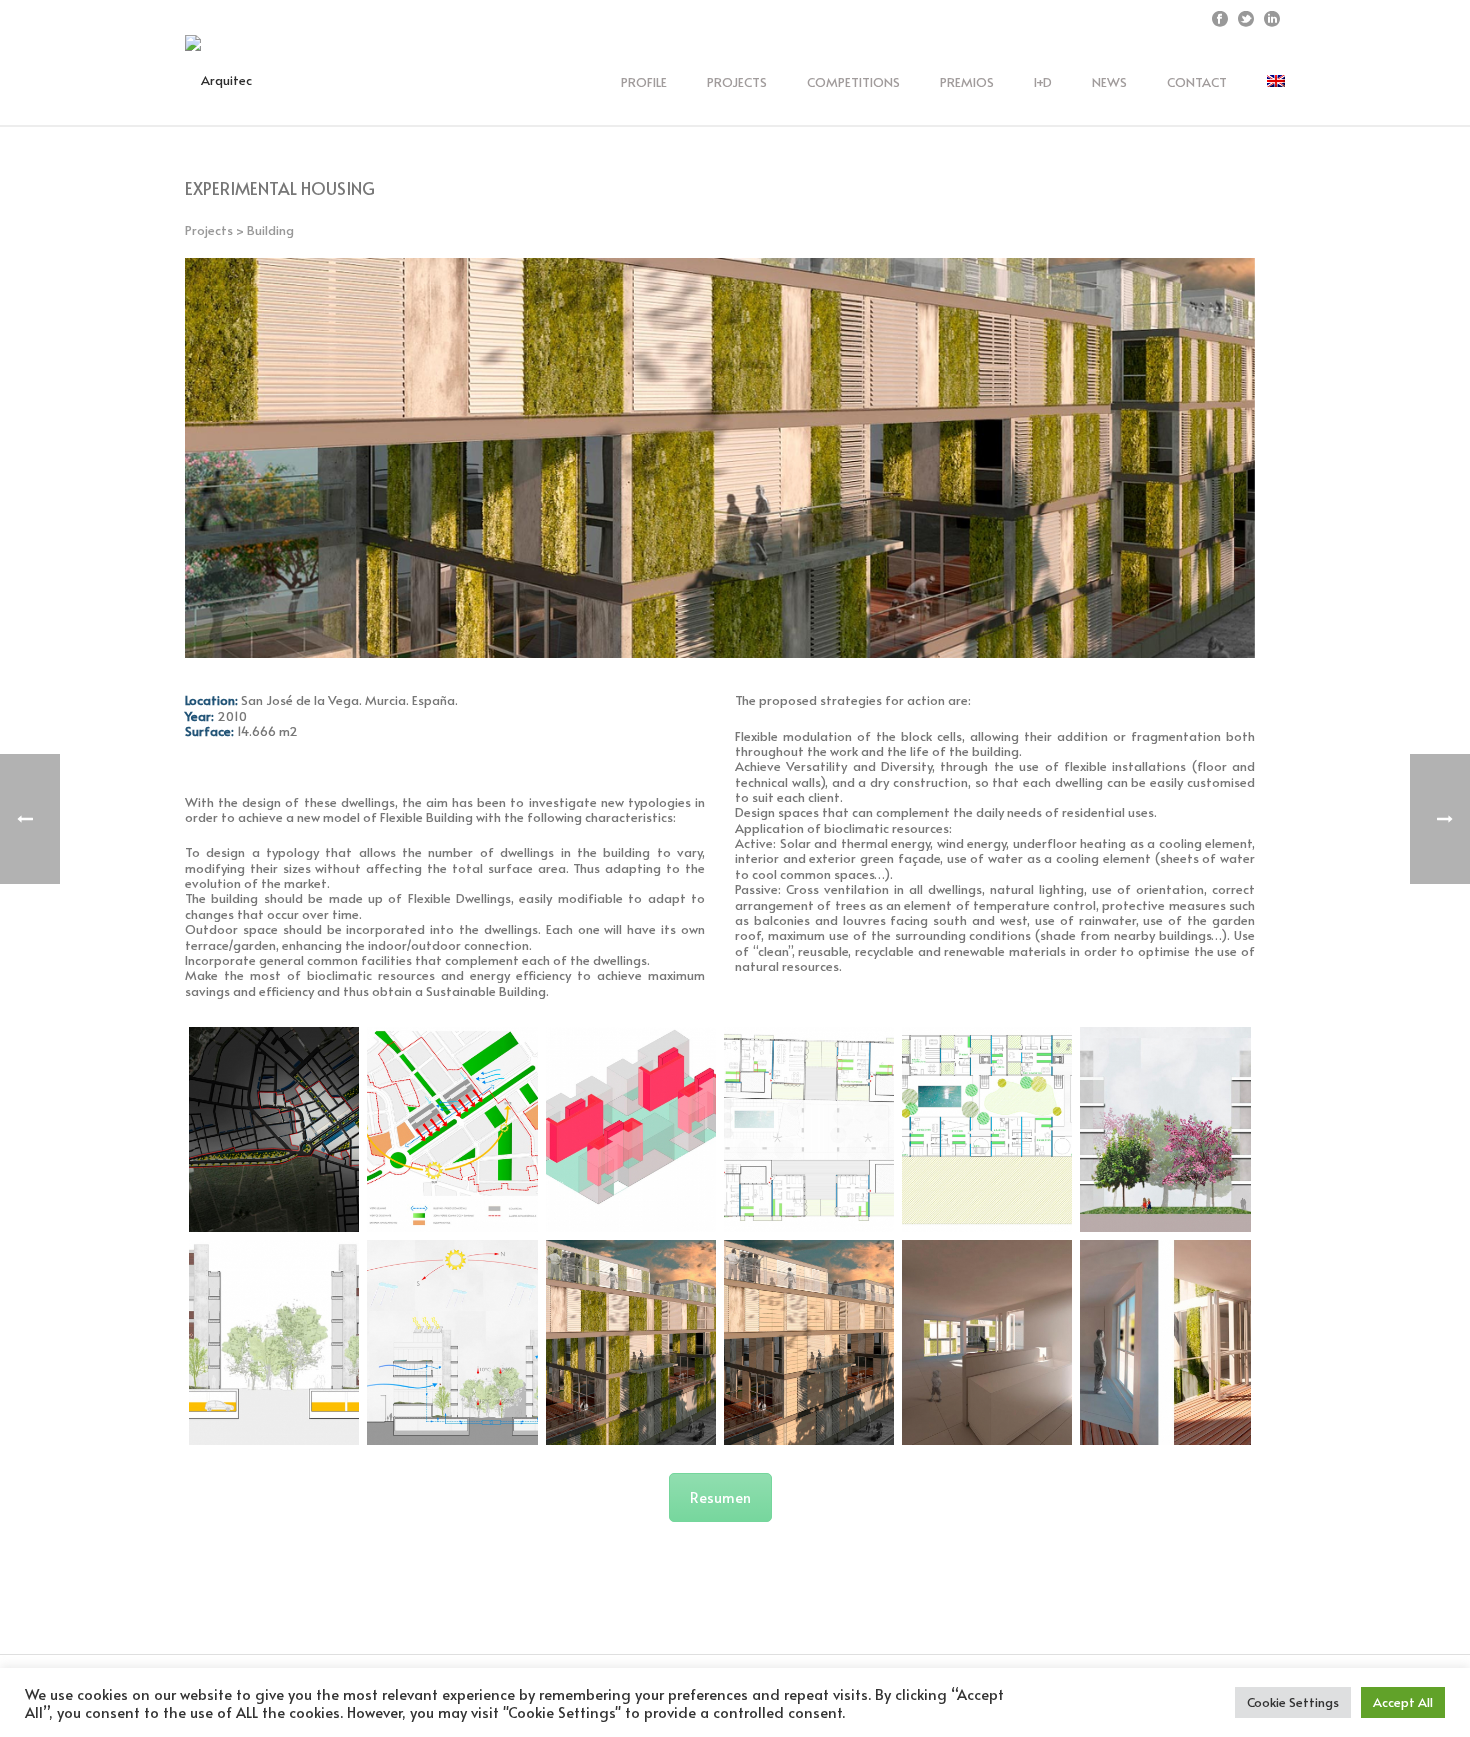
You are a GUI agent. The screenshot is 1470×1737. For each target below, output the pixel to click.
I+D (1043, 82)
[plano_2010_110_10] (631, 1342)
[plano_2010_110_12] (987, 1342)
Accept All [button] (1403, 1702)
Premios (967, 82)
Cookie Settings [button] (1293, 1702)
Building (270, 230)
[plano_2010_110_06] (987, 1129)
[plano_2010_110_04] (809, 1129)
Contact (1197, 82)
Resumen (720, 1497)
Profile (644, 82)
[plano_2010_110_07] (1165, 1129)
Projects (737, 82)
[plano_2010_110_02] (452, 1129)
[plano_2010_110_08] (274, 1342)
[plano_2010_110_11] (809, 1342)
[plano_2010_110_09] (452, 1342)
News (1109, 82)
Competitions (853, 82)
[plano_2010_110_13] (1165, 1342)
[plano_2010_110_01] (274, 1129)
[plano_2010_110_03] (631, 1129)
